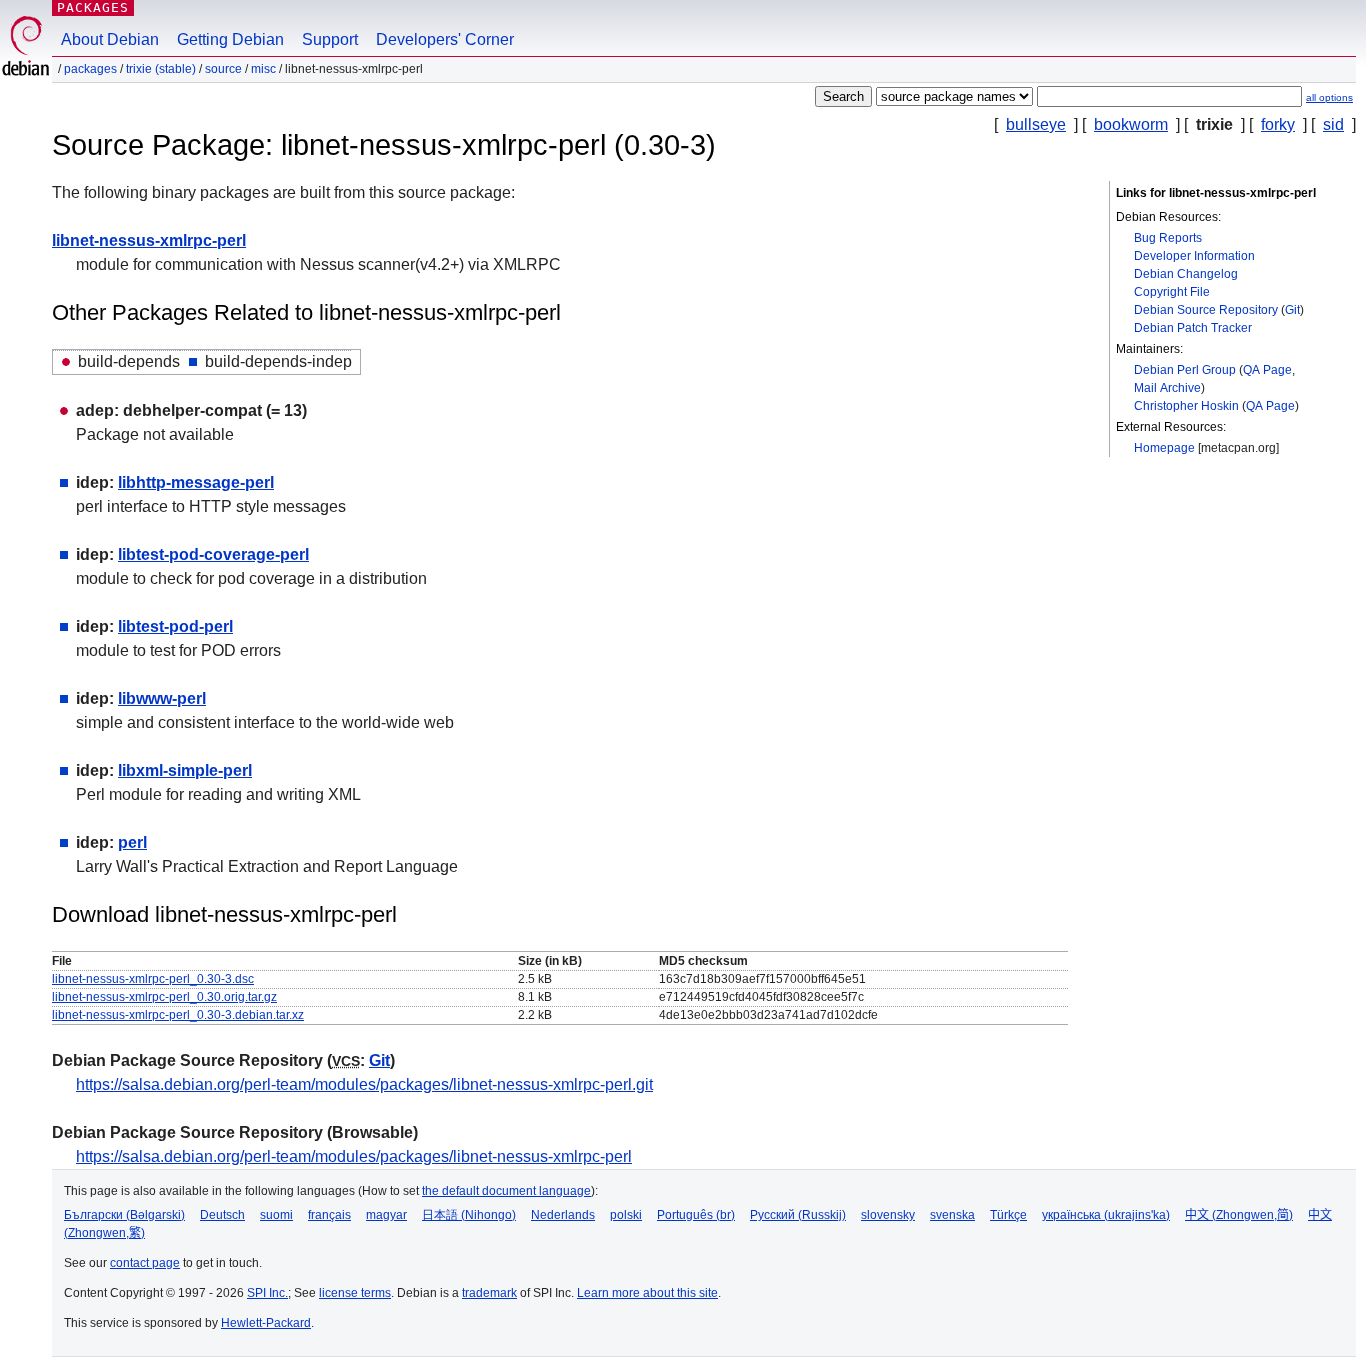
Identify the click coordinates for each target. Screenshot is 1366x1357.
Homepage (1164, 448)
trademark (489, 1293)
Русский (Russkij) (798, 1215)
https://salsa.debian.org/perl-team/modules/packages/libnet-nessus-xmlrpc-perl (354, 1156)
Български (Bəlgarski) (124, 1215)
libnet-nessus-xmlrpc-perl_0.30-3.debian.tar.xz (178, 1015)
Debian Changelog (1186, 274)
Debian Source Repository (1206, 310)
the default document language (506, 1191)
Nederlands (563, 1215)
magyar (386, 1215)
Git (1292, 310)
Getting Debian (230, 39)
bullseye (1036, 124)
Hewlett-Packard (266, 1323)
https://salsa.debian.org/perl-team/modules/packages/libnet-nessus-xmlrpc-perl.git (364, 1084)
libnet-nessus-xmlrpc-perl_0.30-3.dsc (153, 979)
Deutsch (222, 1215)
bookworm (1131, 124)
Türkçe (1008, 1215)
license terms (355, 1293)
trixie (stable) (161, 69)
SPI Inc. (267, 1293)
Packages (93, 7)
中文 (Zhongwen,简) (1239, 1215)
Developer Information (1194, 256)
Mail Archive (1167, 388)
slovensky (888, 1215)
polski (626, 1215)
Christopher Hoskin (1186, 406)
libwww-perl (162, 698)
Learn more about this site (647, 1293)
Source (223, 69)
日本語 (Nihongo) (469, 1215)
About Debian (110, 39)
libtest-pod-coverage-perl (213, 554)
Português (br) (696, 1215)
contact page (145, 1263)
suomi (276, 1215)
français (329, 1215)
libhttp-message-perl (196, 482)
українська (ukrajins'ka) (1106, 1215)
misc (263, 69)
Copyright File (1172, 292)
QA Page (1267, 370)
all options (1329, 97)
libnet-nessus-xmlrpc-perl (149, 240)
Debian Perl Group (1185, 370)
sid (1333, 124)
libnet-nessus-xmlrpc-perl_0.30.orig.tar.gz (164, 997)
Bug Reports (1168, 238)
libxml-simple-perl (185, 770)
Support (330, 39)
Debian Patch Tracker (1193, 328)
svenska (952, 1215)
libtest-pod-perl (175, 626)
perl (132, 842)
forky (1278, 124)
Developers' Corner (445, 39)
